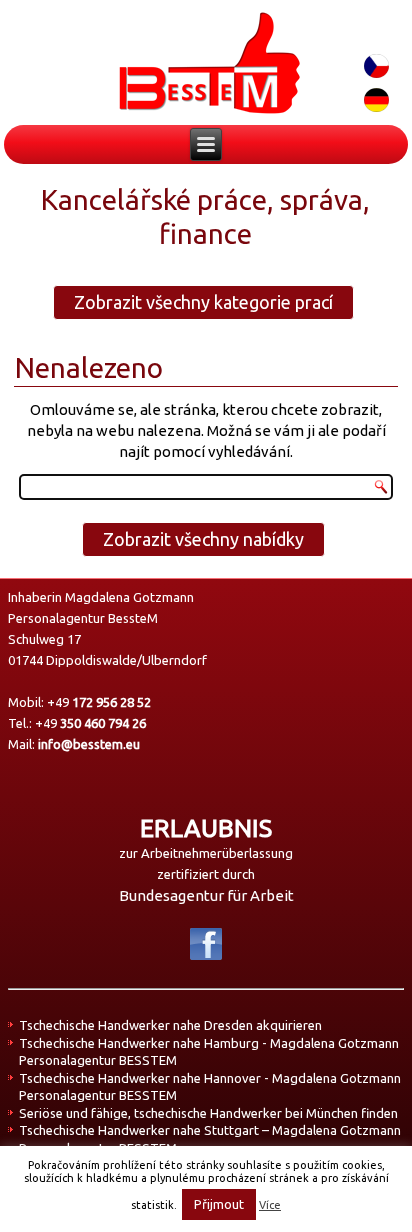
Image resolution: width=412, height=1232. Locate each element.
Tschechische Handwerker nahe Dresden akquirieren (170, 1025)
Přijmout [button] (219, 1204)
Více (270, 1205)
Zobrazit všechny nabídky (203, 539)
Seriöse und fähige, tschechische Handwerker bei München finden (208, 1113)
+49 (99, 702)
